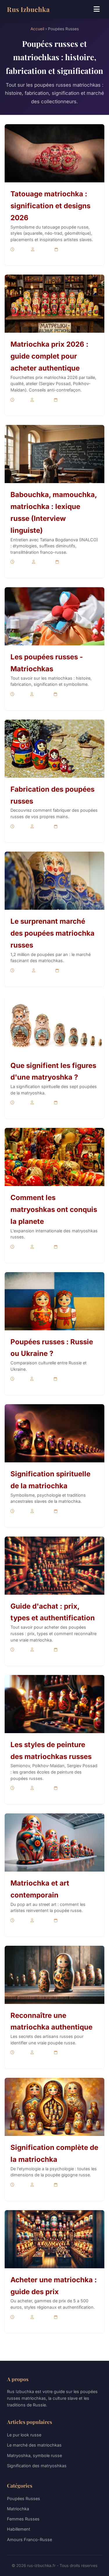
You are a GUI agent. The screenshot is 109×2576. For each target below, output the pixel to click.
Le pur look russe (24, 2435)
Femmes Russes (23, 2519)
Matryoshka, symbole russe (34, 2455)
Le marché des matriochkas (34, 2445)
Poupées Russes (24, 2498)
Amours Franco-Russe (30, 2539)
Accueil (37, 29)
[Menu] (97, 9)
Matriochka (18, 2509)
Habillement (19, 2529)
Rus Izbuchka (28, 9)
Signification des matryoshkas (37, 2466)
